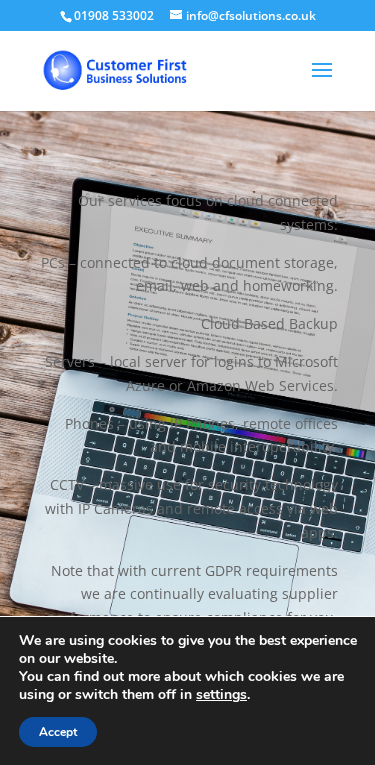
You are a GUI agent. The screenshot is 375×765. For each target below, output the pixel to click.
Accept (58, 732)
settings (221, 695)
